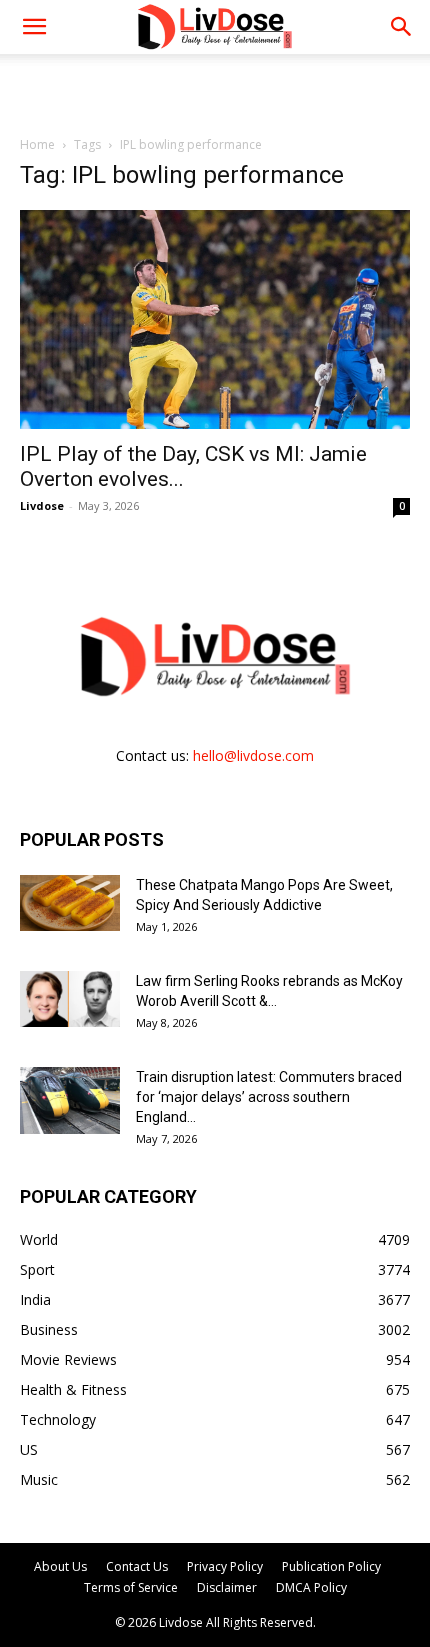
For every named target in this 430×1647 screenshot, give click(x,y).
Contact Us (137, 1566)
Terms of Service (131, 1587)
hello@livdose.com (253, 755)
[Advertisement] (215, 89)
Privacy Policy (225, 1566)
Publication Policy (331, 1566)
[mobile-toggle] (34, 27)
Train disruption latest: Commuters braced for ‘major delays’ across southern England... (269, 1097)
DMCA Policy (311, 1587)
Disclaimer (227, 1587)
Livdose (42, 505)
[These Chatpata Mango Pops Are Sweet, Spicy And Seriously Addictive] (70, 903)
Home (37, 144)
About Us (60, 1566)
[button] (402, 27)
